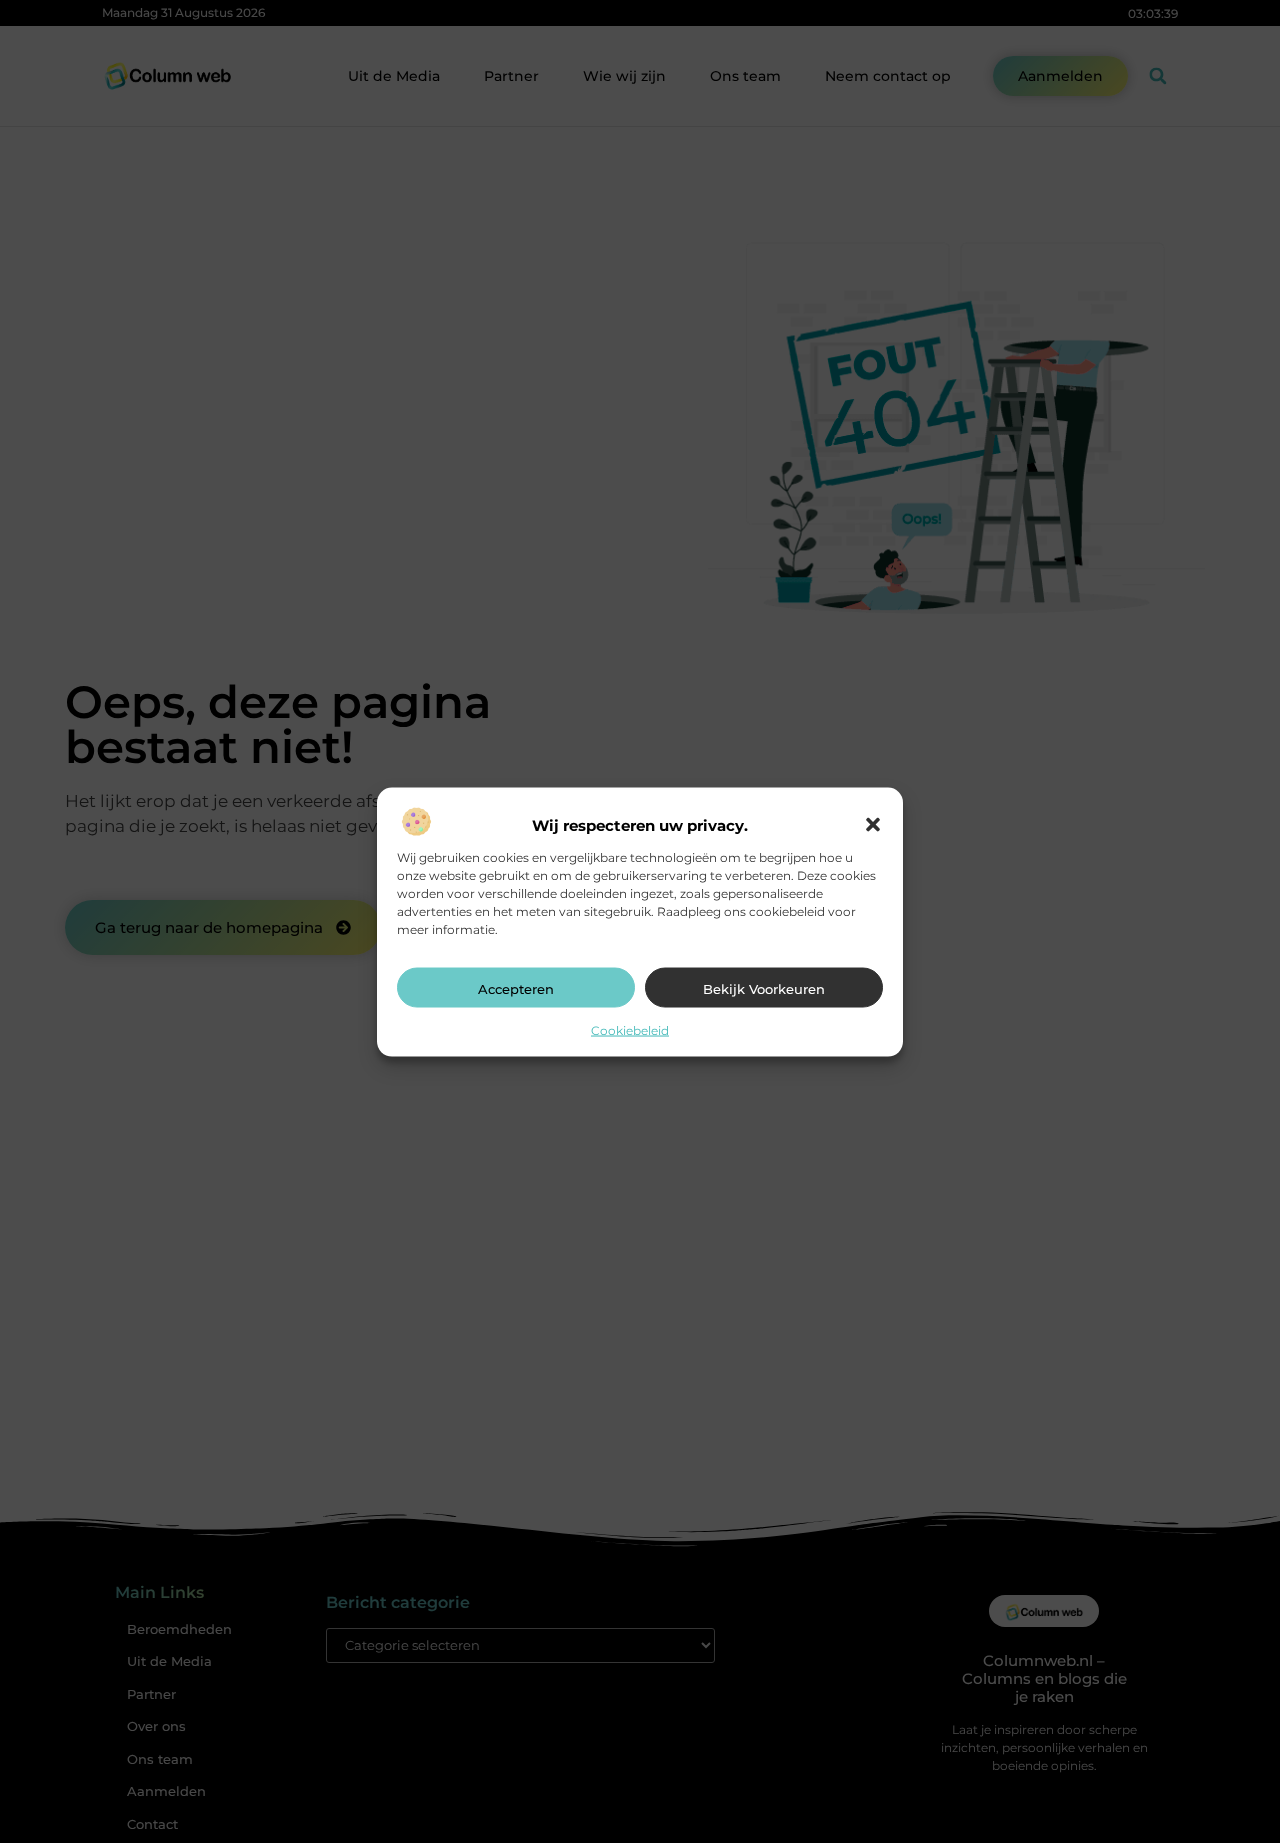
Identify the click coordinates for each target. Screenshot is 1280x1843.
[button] (873, 825)
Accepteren (516, 988)
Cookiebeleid (630, 1029)
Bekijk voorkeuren (764, 988)
